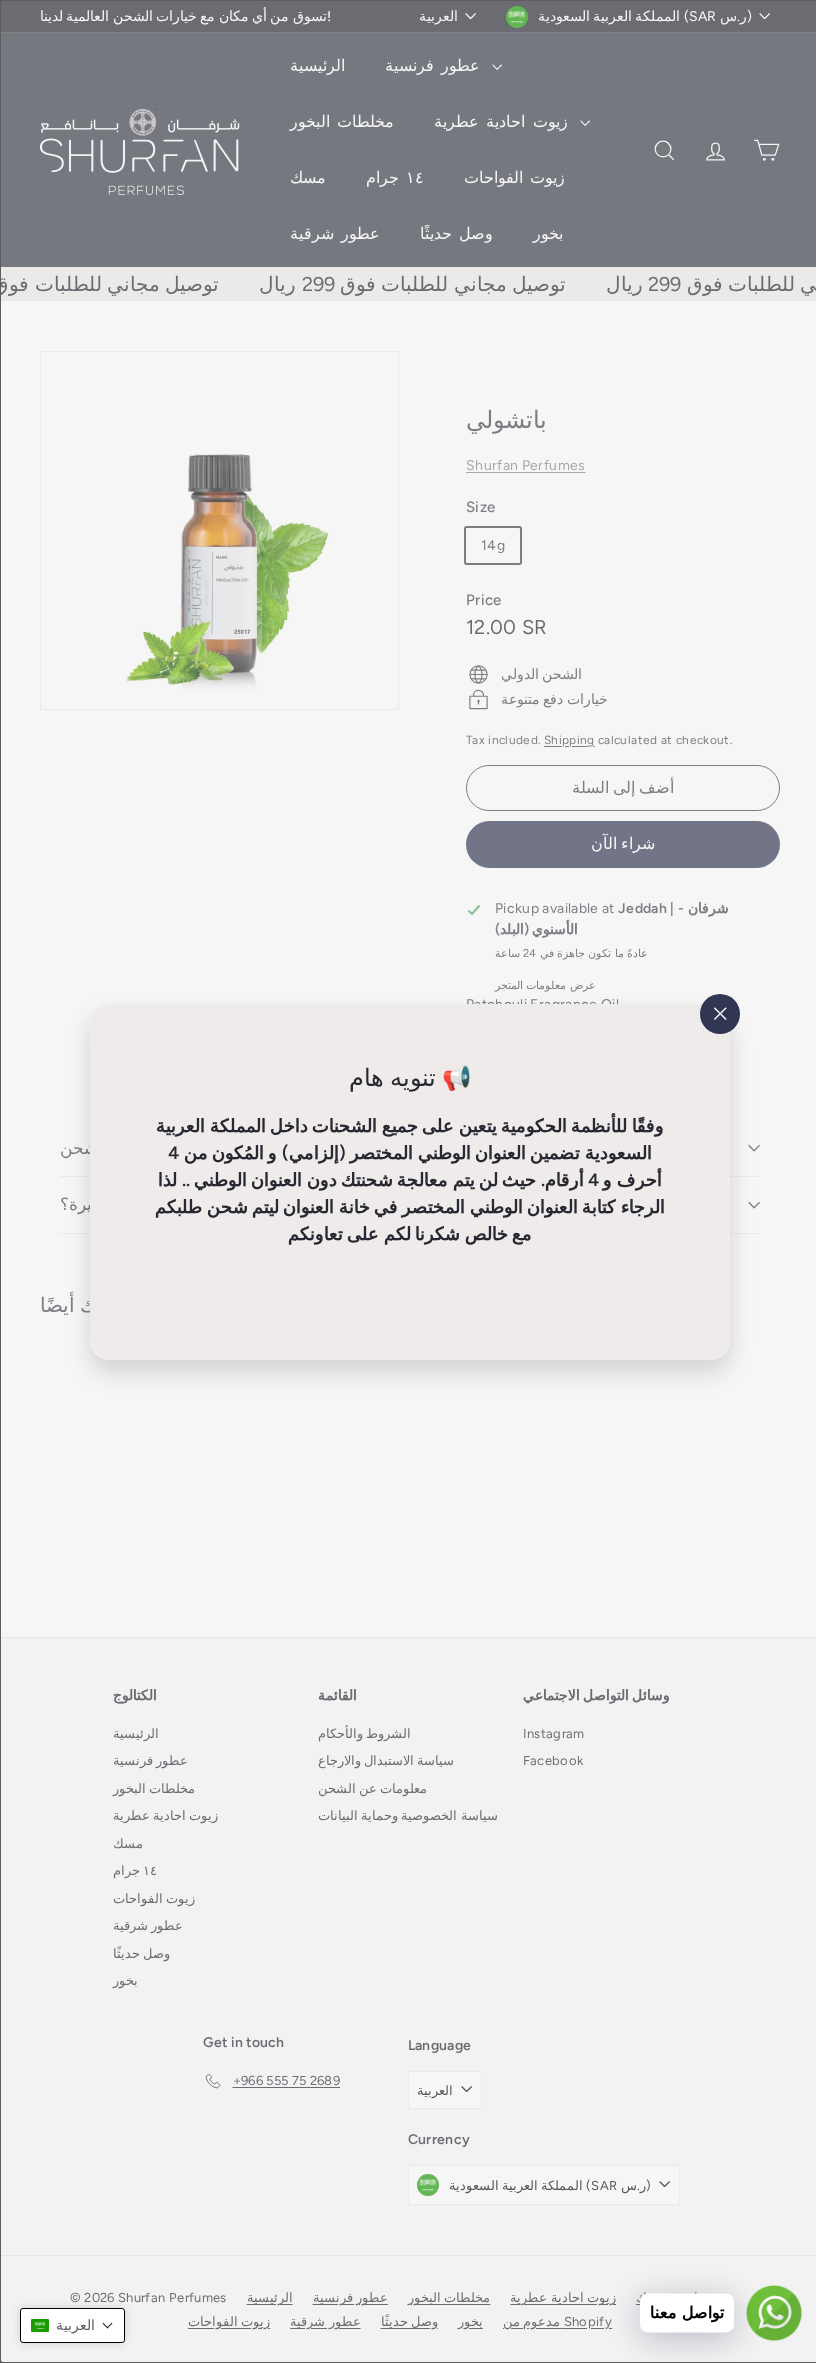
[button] (72, 2325)
